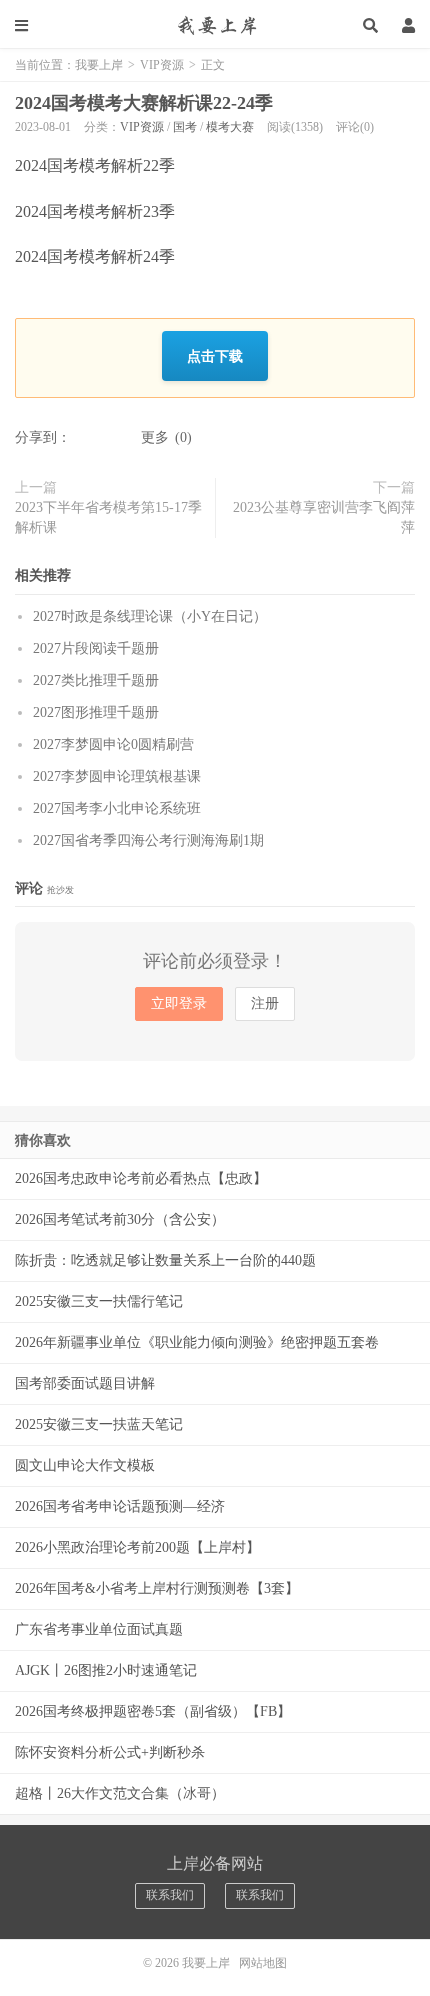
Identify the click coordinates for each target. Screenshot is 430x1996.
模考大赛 (230, 127)
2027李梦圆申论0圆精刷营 (113, 744)
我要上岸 (215, 25)
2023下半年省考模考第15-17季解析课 (108, 517)
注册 (265, 1003)
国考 (185, 127)
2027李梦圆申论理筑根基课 (117, 776)
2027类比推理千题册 (96, 680)
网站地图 (263, 1963)
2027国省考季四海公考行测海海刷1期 (148, 840)
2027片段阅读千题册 (96, 648)
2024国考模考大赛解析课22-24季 (144, 103)
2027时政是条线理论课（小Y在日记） (150, 616)
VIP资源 (162, 65)
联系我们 (170, 1895)
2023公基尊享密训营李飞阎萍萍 (324, 517)
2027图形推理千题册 (96, 712)
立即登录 (179, 1003)
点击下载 (215, 355)
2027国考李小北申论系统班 (117, 808)
